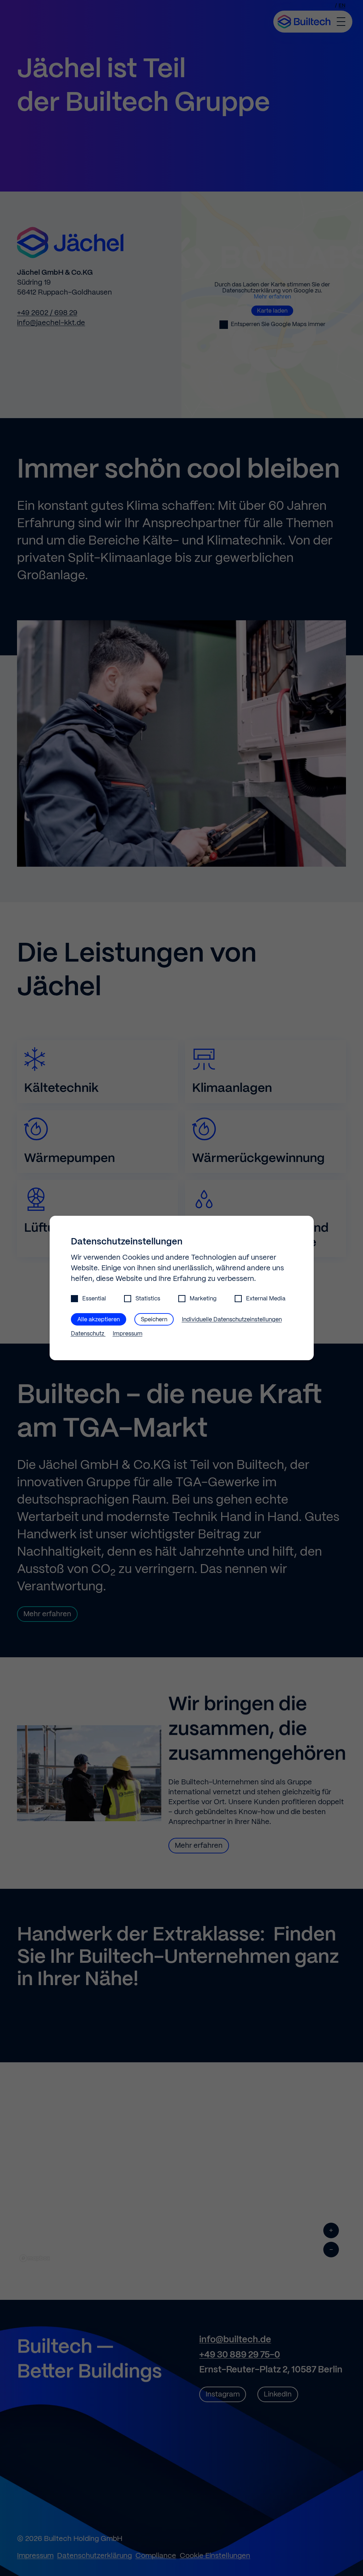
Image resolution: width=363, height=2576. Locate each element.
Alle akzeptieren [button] (99, 1320)
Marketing (203, 1299)
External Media (266, 1299)
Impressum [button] (128, 1334)
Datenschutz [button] (88, 1334)
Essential (94, 1299)
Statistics (148, 1299)
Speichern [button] (154, 1320)
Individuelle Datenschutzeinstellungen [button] (232, 1320)
